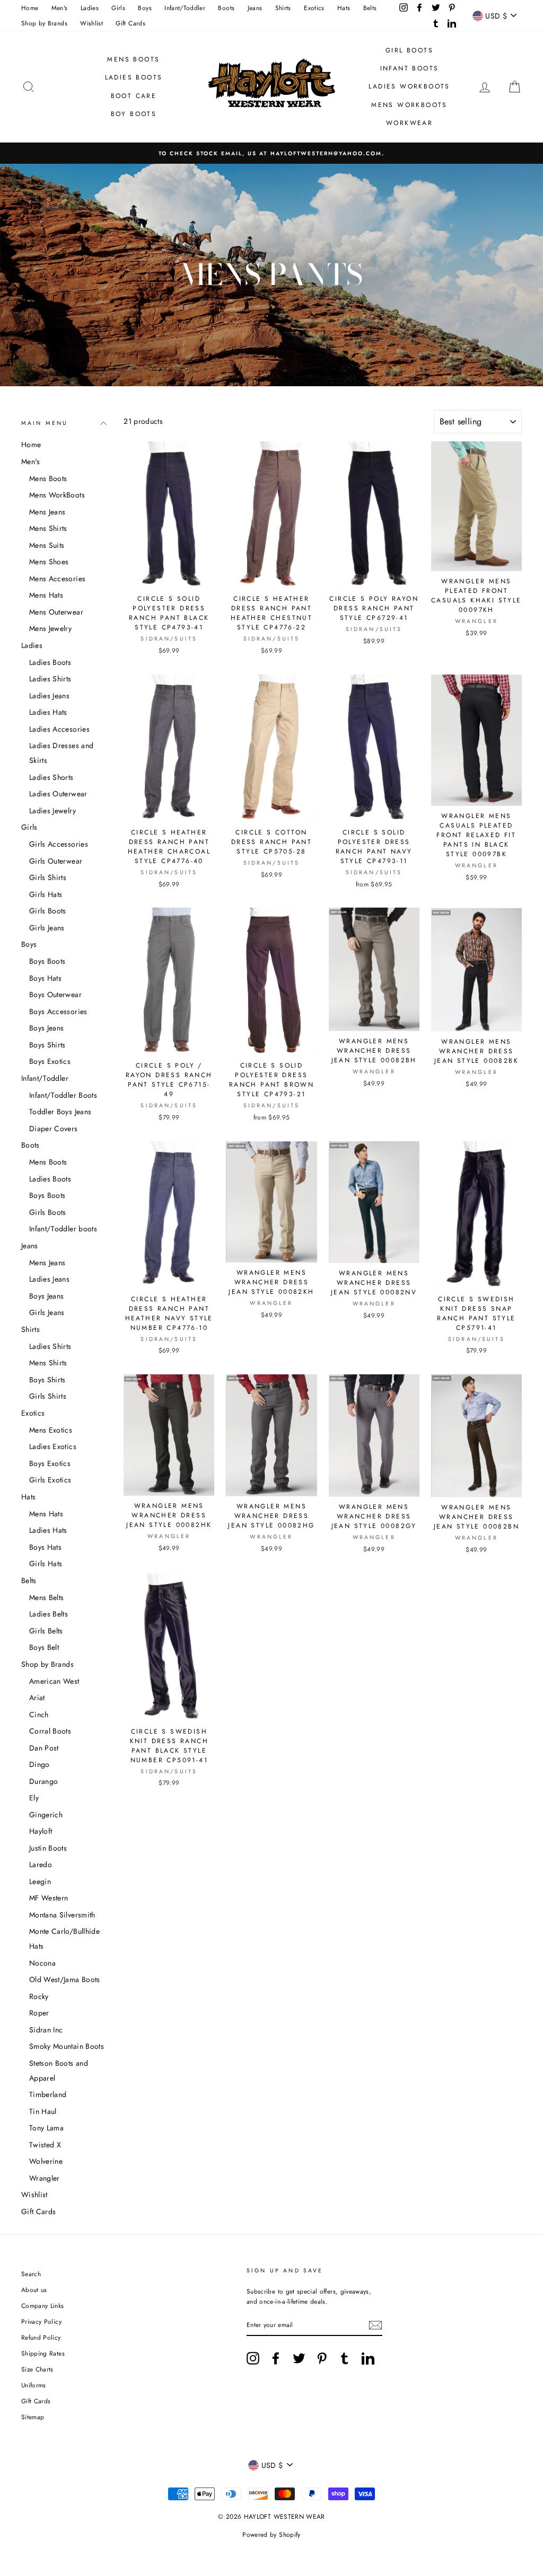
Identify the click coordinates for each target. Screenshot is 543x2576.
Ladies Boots (134, 77)
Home (30, 8)
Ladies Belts (49, 1614)
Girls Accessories (59, 844)
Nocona (42, 1963)
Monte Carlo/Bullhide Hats (64, 1939)
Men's (60, 8)
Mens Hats (46, 595)
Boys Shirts (47, 1045)
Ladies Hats (48, 712)
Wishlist (91, 23)
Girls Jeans (47, 928)
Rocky (39, 1996)
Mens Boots (133, 59)
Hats (344, 8)
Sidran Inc (46, 2030)
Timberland (48, 2094)
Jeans (255, 8)
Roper (39, 2013)
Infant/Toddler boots (63, 1229)
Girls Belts (46, 1631)
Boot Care (134, 96)
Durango (43, 1781)
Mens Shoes (49, 562)
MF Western (49, 1898)
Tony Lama (46, 2128)
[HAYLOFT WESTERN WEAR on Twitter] (299, 2358)
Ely (34, 1798)
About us (34, 2290)
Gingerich (46, 1815)
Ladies (90, 8)
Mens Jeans (47, 512)
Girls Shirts (48, 877)
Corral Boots (50, 1731)
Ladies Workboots (409, 86)
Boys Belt (44, 1647)
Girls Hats (46, 894)
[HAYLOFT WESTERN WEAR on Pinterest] (322, 2358)
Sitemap (33, 2417)
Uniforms (34, 2385)
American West (54, 1681)
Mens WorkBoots (57, 495)
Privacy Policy (41, 2321)
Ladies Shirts (50, 679)
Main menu (45, 423)
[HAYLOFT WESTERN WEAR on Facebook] (276, 2358)
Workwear (409, 123)
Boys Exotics (50, 1061)
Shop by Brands (44, 23)
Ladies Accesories (59, 729)
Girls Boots (48, 911)
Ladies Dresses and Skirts (61, 753)
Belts (370, 8)
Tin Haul (43, 2111)
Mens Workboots (409, 105)
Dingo (40, 1764)
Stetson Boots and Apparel (59, 2071)
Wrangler (45, 2178)
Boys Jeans (47, 1028)
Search (31, 2274)
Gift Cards (130, 23)
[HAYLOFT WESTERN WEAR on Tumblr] (345, 2358)
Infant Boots (410, 68)
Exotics (314, 8)
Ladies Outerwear (58, 794)
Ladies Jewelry (52, 811)
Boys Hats (45, 978)
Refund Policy (41, 2337)
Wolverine (46, 2161)
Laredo (41, 1864)
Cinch (39, 1715)
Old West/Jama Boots (65, 1979)
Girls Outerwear (56, 861)
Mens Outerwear (56, 612)
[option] (271, 153)
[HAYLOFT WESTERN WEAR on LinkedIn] (368, 2358)
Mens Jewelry (50, 628)
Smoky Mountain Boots (67, 2046)
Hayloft (41, 1831)
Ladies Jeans (49, 696)
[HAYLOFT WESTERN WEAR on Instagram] (253, 2358)
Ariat (37, 1698)
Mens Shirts (48, 528)
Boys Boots (47, 961)
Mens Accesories (57, 579)
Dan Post (44, 1748)
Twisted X (45, 2145)
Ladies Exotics (53, 1446)
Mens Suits (47, 545)
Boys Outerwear (55, 994)
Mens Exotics (51, 1430)
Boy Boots (134, 114)
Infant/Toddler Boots (63, 1095)
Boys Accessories (58, 1011)
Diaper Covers (54, 1129)
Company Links (43, 2306)
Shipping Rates (43, 2353)
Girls (118, 8)
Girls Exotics (50, 1480)
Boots (226, 8)
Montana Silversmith (62, 1915)
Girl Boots (409, 50)
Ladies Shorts (51, 777)
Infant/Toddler (185, 8)
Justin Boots (48, 1848)
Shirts (283, 8)
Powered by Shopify (271, 2535)
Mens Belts (47, 1597)
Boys (144, 8)
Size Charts (37, 2369)
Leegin (40, 1881)
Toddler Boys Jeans (60, 1112)
